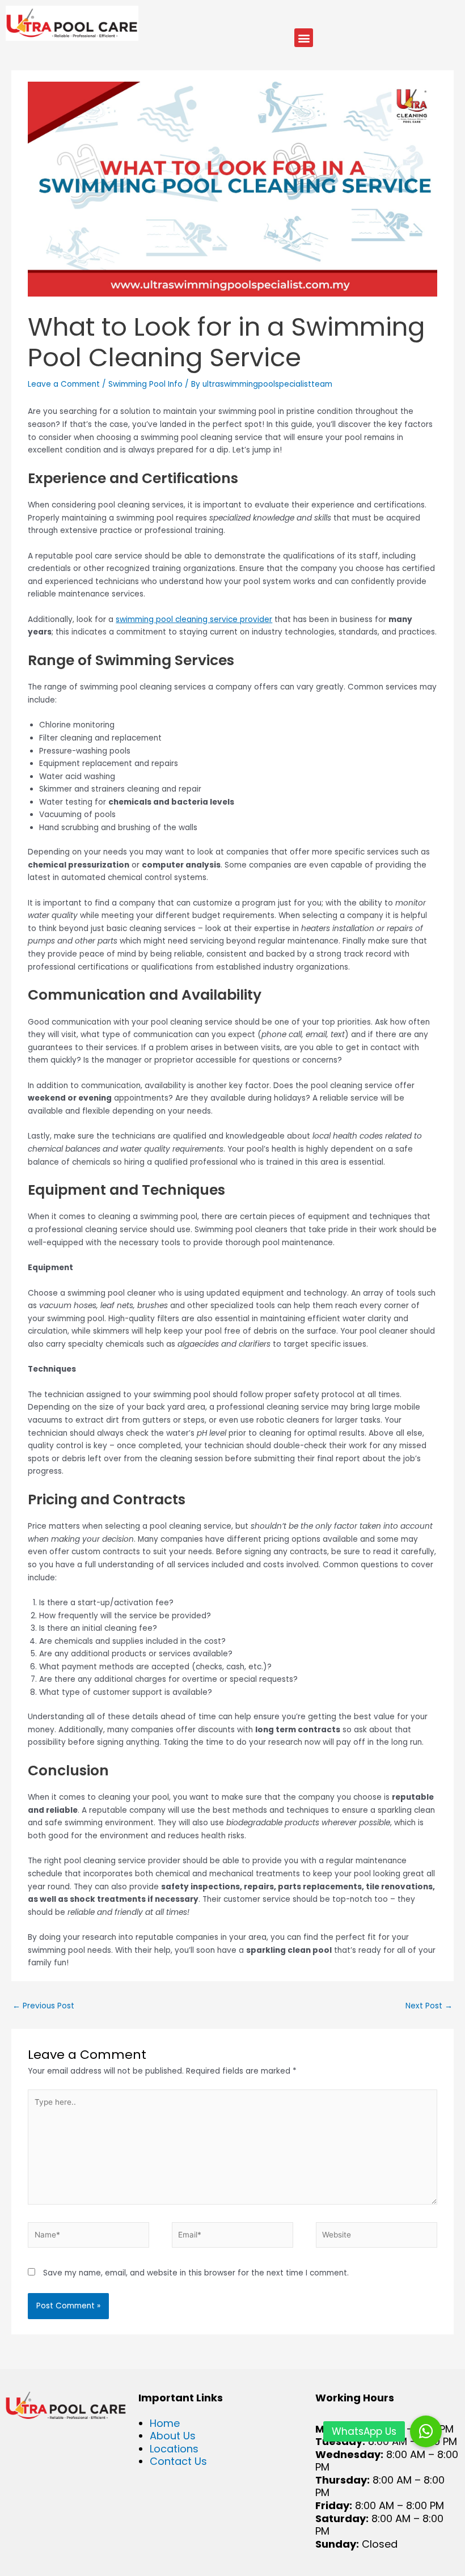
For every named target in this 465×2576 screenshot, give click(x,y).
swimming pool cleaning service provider (194, 619)
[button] (304, 38)
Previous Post (43, 2006)
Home (165, 2423)
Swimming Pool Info (145, 384)
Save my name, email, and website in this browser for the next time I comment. (196, 2273)
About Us (173, 2436)
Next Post (429, 2006)
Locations (174, 2449)
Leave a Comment (64, 384)
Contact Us (178, 2461)
